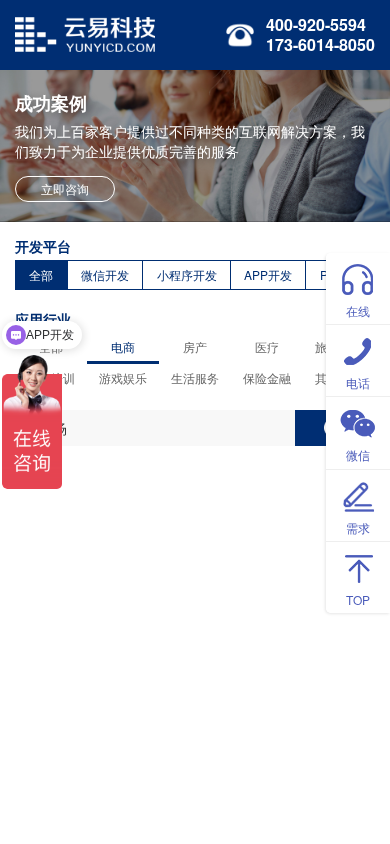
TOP (358, 599)
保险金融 (267, 377)
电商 (123, 346)
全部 (41, 274)
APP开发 (268, 274)
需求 (358, 527)
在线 (358, 310)
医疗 (267, 346)
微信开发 (105, 274)
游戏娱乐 (123, 377)
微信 (358, 454)
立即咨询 (65, 188)
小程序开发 (187, 274)
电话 (358, 382)
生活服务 (195, 377)
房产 (195, 346)
